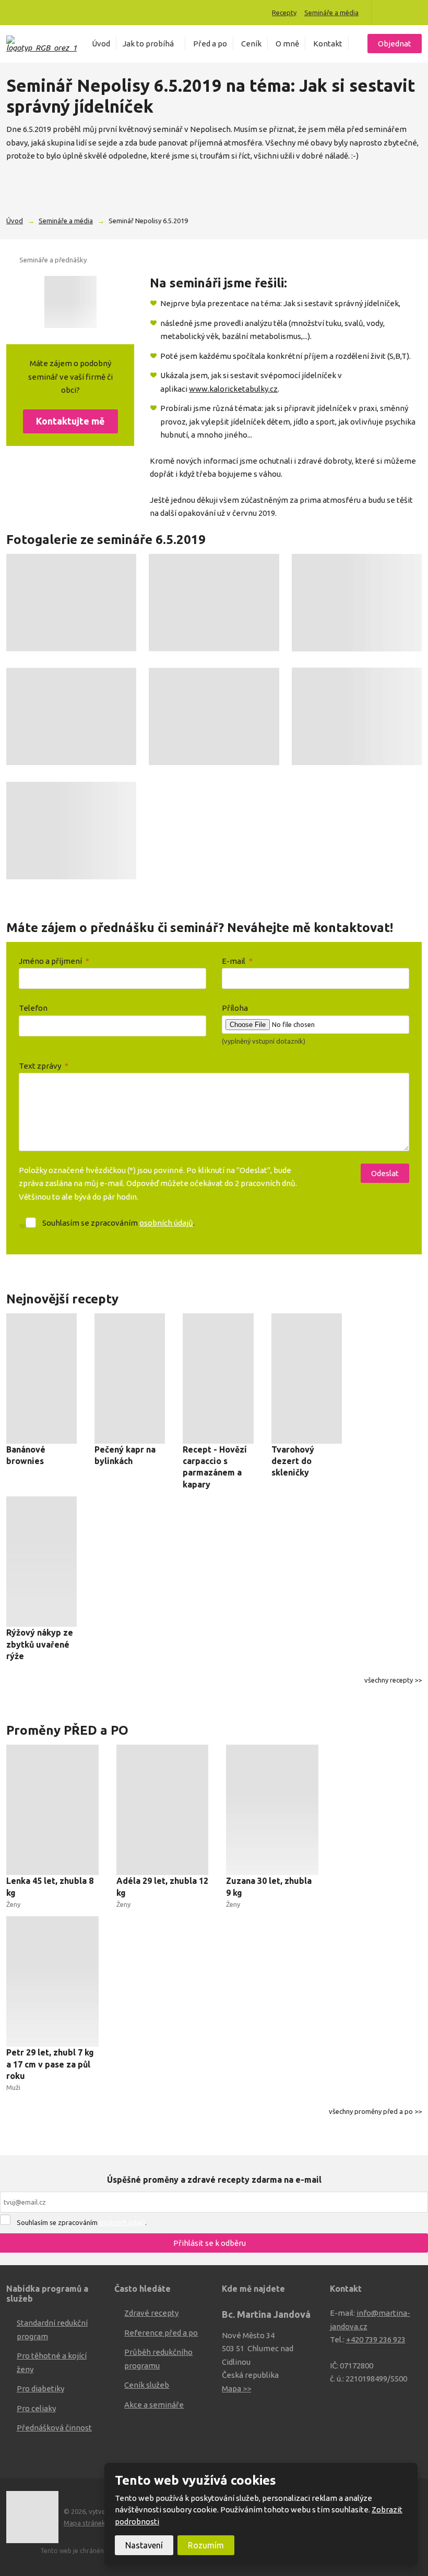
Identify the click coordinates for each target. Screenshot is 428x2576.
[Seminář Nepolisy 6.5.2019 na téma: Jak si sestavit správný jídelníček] (70, 302)
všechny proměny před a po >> (375, 2111)
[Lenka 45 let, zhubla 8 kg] (52, 1810)
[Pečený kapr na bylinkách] (130, 1378)
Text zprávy (44, 1066)
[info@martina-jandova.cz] (25, 12)
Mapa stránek (85, 2523)
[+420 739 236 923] (14, 12)
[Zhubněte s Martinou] (388, 13)
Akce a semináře (154, 2405)
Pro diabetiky (40, 2388)
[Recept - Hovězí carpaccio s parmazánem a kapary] (218, 1378)
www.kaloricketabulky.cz (233, 389)
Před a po (210, 44)
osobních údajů (166, 1223)
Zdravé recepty (151, 2313)
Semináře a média (331, 13)
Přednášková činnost (54, 2428)
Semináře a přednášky (53, 260)
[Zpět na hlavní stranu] (41, 44)
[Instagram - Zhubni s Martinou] (418, 13)
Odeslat (385, 1173)
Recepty (284, 13)
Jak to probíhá (148, 44)
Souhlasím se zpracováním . (118, 1223)
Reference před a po (161, 2333)
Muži (13, 2087)
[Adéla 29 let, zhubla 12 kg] (163, 1810)
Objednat (395, 44)
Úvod (101, 44)
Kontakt (328, 44)
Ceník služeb (147, 2385)
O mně (287, 44)
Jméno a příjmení (54, 961)
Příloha (235, 1008)
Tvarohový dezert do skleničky (293, 1461)
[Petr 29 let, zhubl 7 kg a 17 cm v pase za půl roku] (52, 1981)
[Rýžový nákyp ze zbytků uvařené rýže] (41, 1562)
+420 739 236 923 (376, 2339)
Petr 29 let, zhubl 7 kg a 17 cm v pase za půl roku (50, 2064)
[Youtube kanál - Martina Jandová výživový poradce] (403, 13)
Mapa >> (236, 2388)
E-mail (237, 961)
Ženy (13, 1904)
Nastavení (144, 2545)
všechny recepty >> (393, 1680)
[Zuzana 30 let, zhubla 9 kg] (272, 1810)
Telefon (33, 1008)
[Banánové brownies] (41, 1378)
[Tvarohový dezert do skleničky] (307, 1378)
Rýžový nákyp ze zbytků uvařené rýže (40, 1644)
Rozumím (206, 2545)
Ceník (251, 44)
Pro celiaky (36, 2408)
